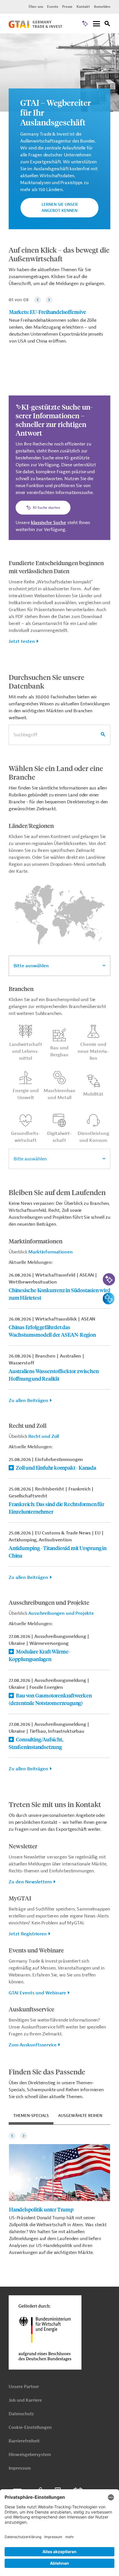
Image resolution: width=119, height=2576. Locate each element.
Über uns (36, 7)
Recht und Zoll (44, 1436)
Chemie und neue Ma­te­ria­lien (93, 1051)
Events (53, 7)
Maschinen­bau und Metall (59, 1094)
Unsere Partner (24, 2387)
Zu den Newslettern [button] (30, 1882)
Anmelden (102, 7)
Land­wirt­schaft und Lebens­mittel (26, 1051)
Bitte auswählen (31, 966)
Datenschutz (21, 2414)
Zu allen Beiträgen (28, 1401)
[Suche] (107, 24)
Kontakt (83, 7)
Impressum (20, 2468)
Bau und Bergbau (59, 1051)
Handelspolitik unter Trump (41, 2209)
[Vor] (49, 300)
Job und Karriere (25, 2400)
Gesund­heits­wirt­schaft (26, 1137)
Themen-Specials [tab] (31, 2116)
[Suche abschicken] (103, 735)
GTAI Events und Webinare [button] (37, 1993)
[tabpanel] (59, 2193)
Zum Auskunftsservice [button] (33, 2045)
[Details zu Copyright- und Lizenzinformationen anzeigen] (114, 39)
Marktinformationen (50, 1252)
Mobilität (93, 1094)
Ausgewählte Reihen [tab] (80, 2116)
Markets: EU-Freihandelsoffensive (48, 312)
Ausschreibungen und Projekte (61, 1613)
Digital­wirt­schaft (59, 1137)
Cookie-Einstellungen (30, 2428)
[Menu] (96, 24)
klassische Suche (49, 523)
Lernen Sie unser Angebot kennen (60, 208)
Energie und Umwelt (26, 1094)
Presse (67, 7)
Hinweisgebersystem (30, 2455)
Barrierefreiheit (24, 2441)
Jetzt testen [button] (22, 641)
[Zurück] (38, 300)
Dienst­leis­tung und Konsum (93, 1137)
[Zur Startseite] (35, 27)
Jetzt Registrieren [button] (28, 1934)
